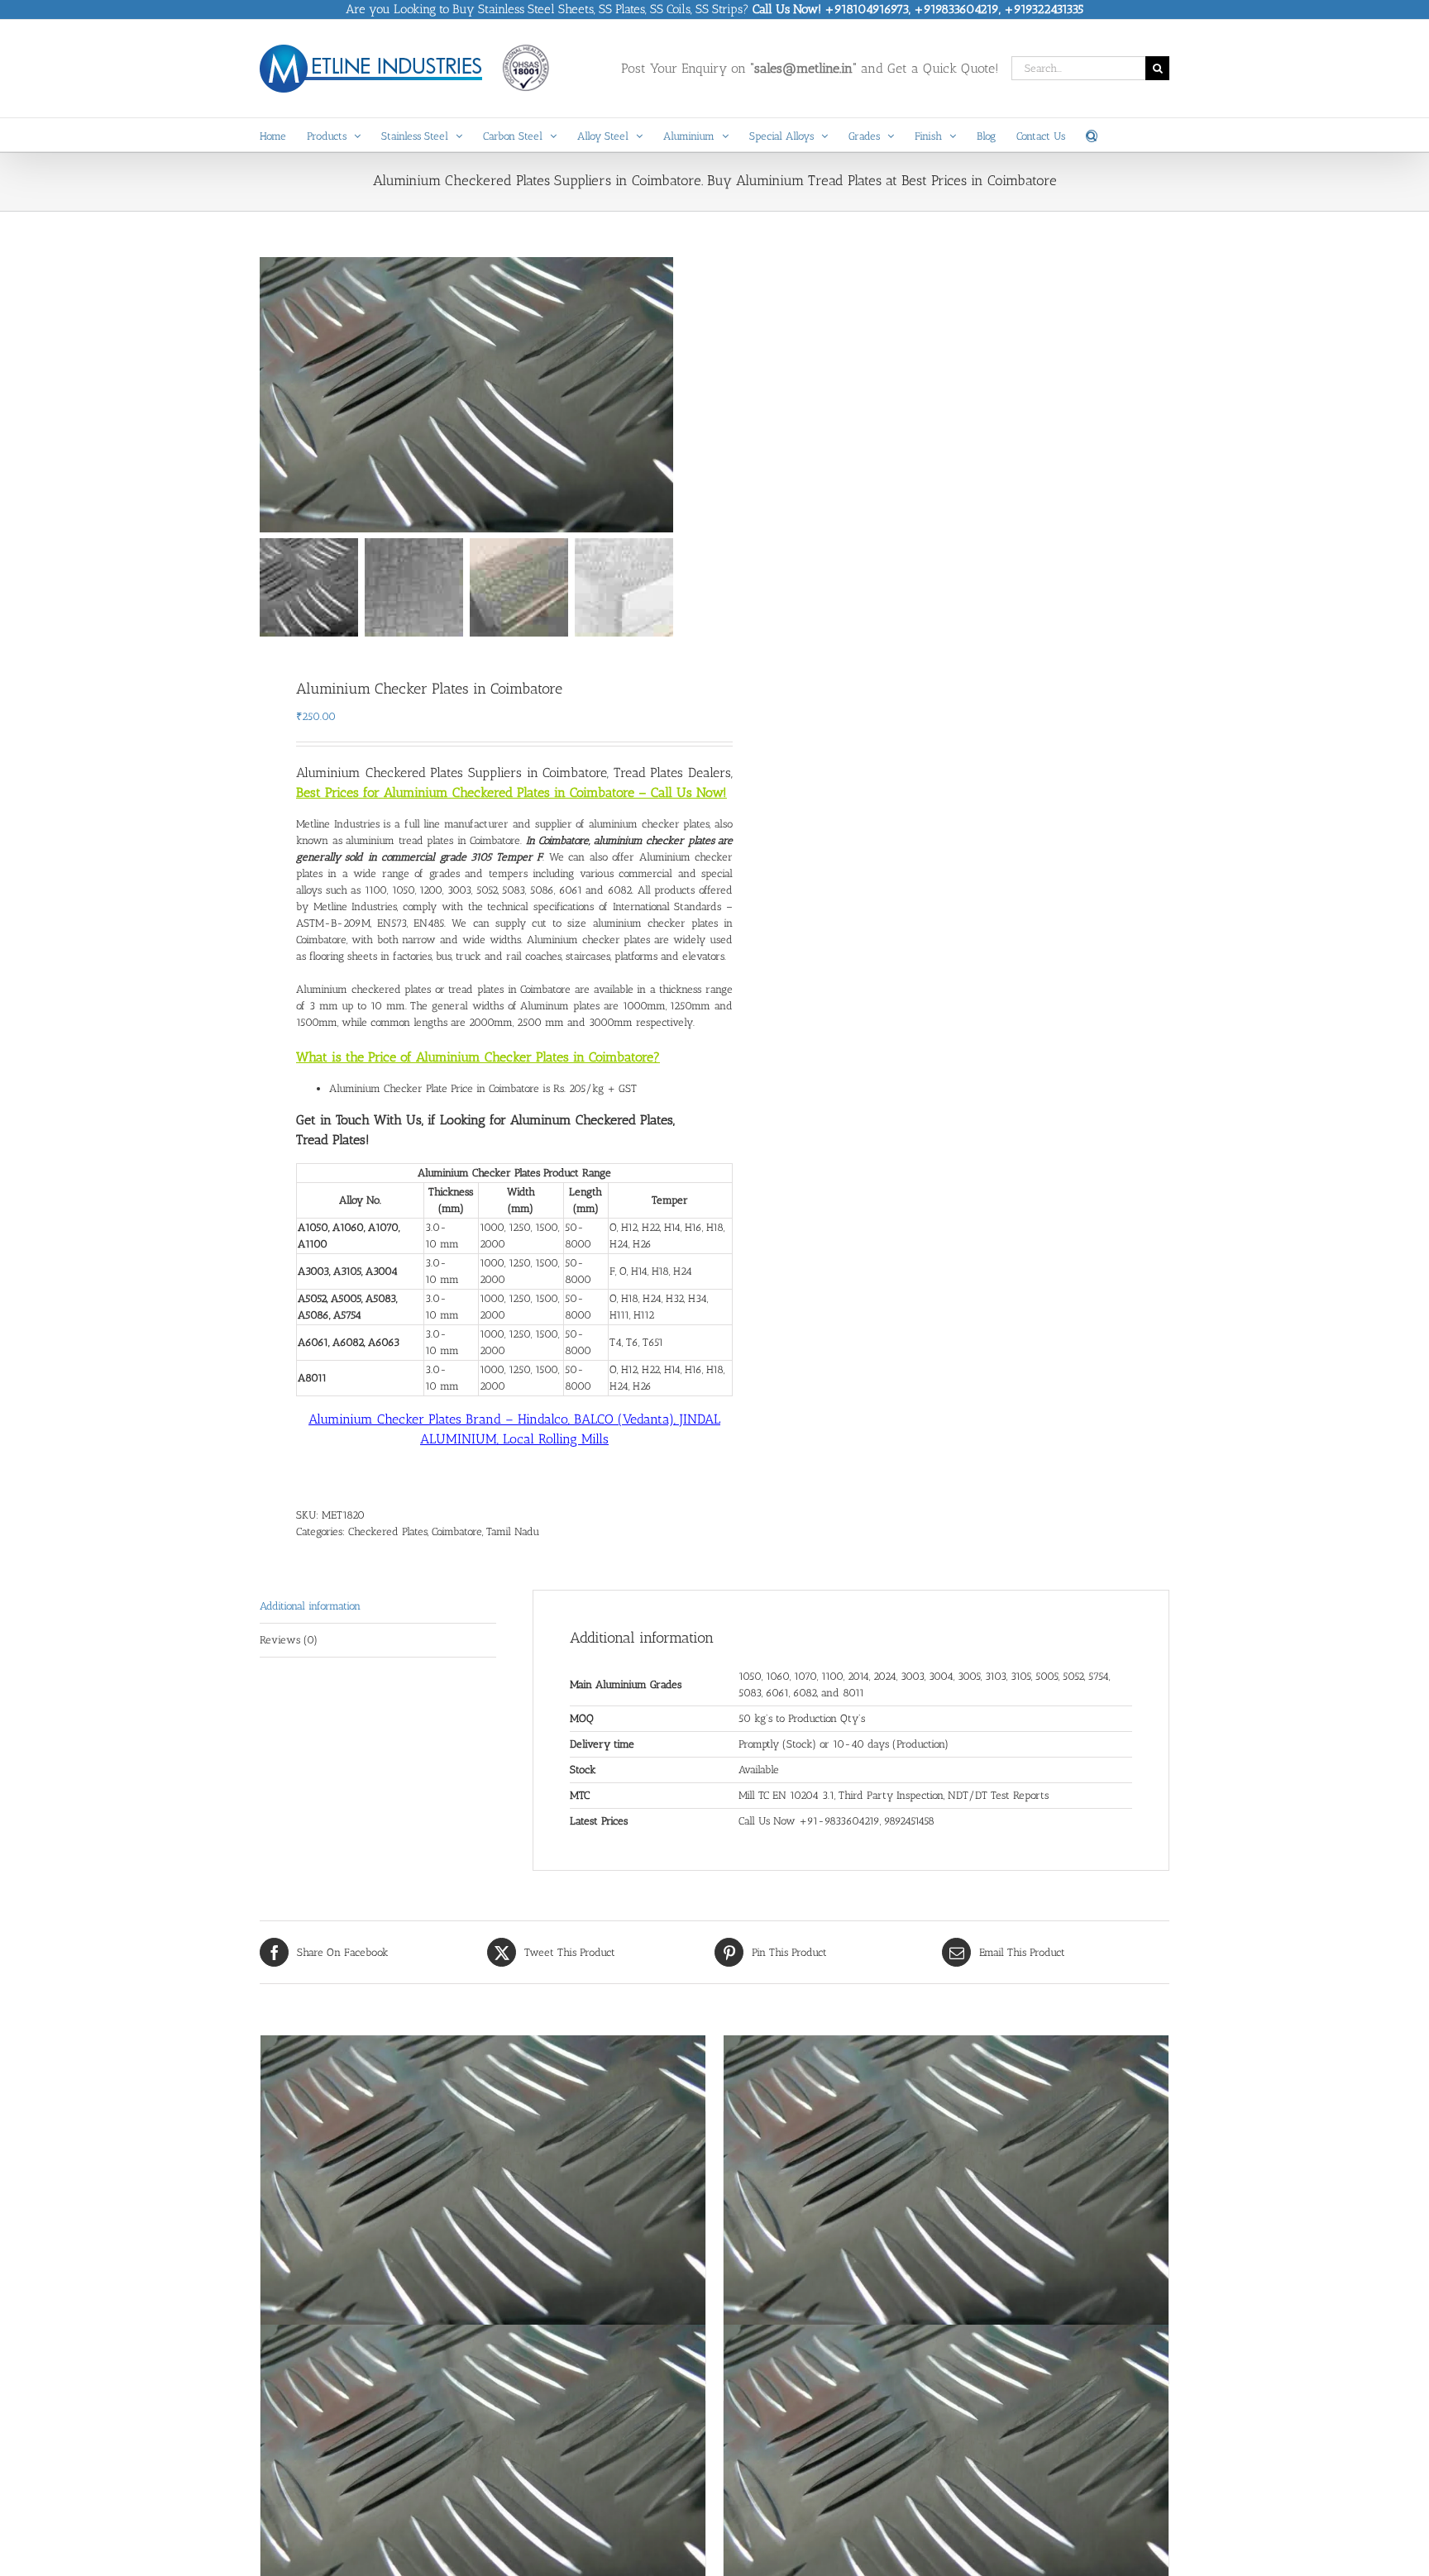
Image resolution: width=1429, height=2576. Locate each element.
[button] (1092, 135)
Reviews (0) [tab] (289, 1640)
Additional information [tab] (310, 1606)
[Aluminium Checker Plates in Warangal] (946, 2473)
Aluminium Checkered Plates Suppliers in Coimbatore (452, 773)
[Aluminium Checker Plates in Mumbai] (483, 2473)
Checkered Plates (388, 1531)
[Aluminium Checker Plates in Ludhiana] (483, 2183)
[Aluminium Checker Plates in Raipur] (946, 2183)
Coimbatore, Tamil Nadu (485, 1531)
